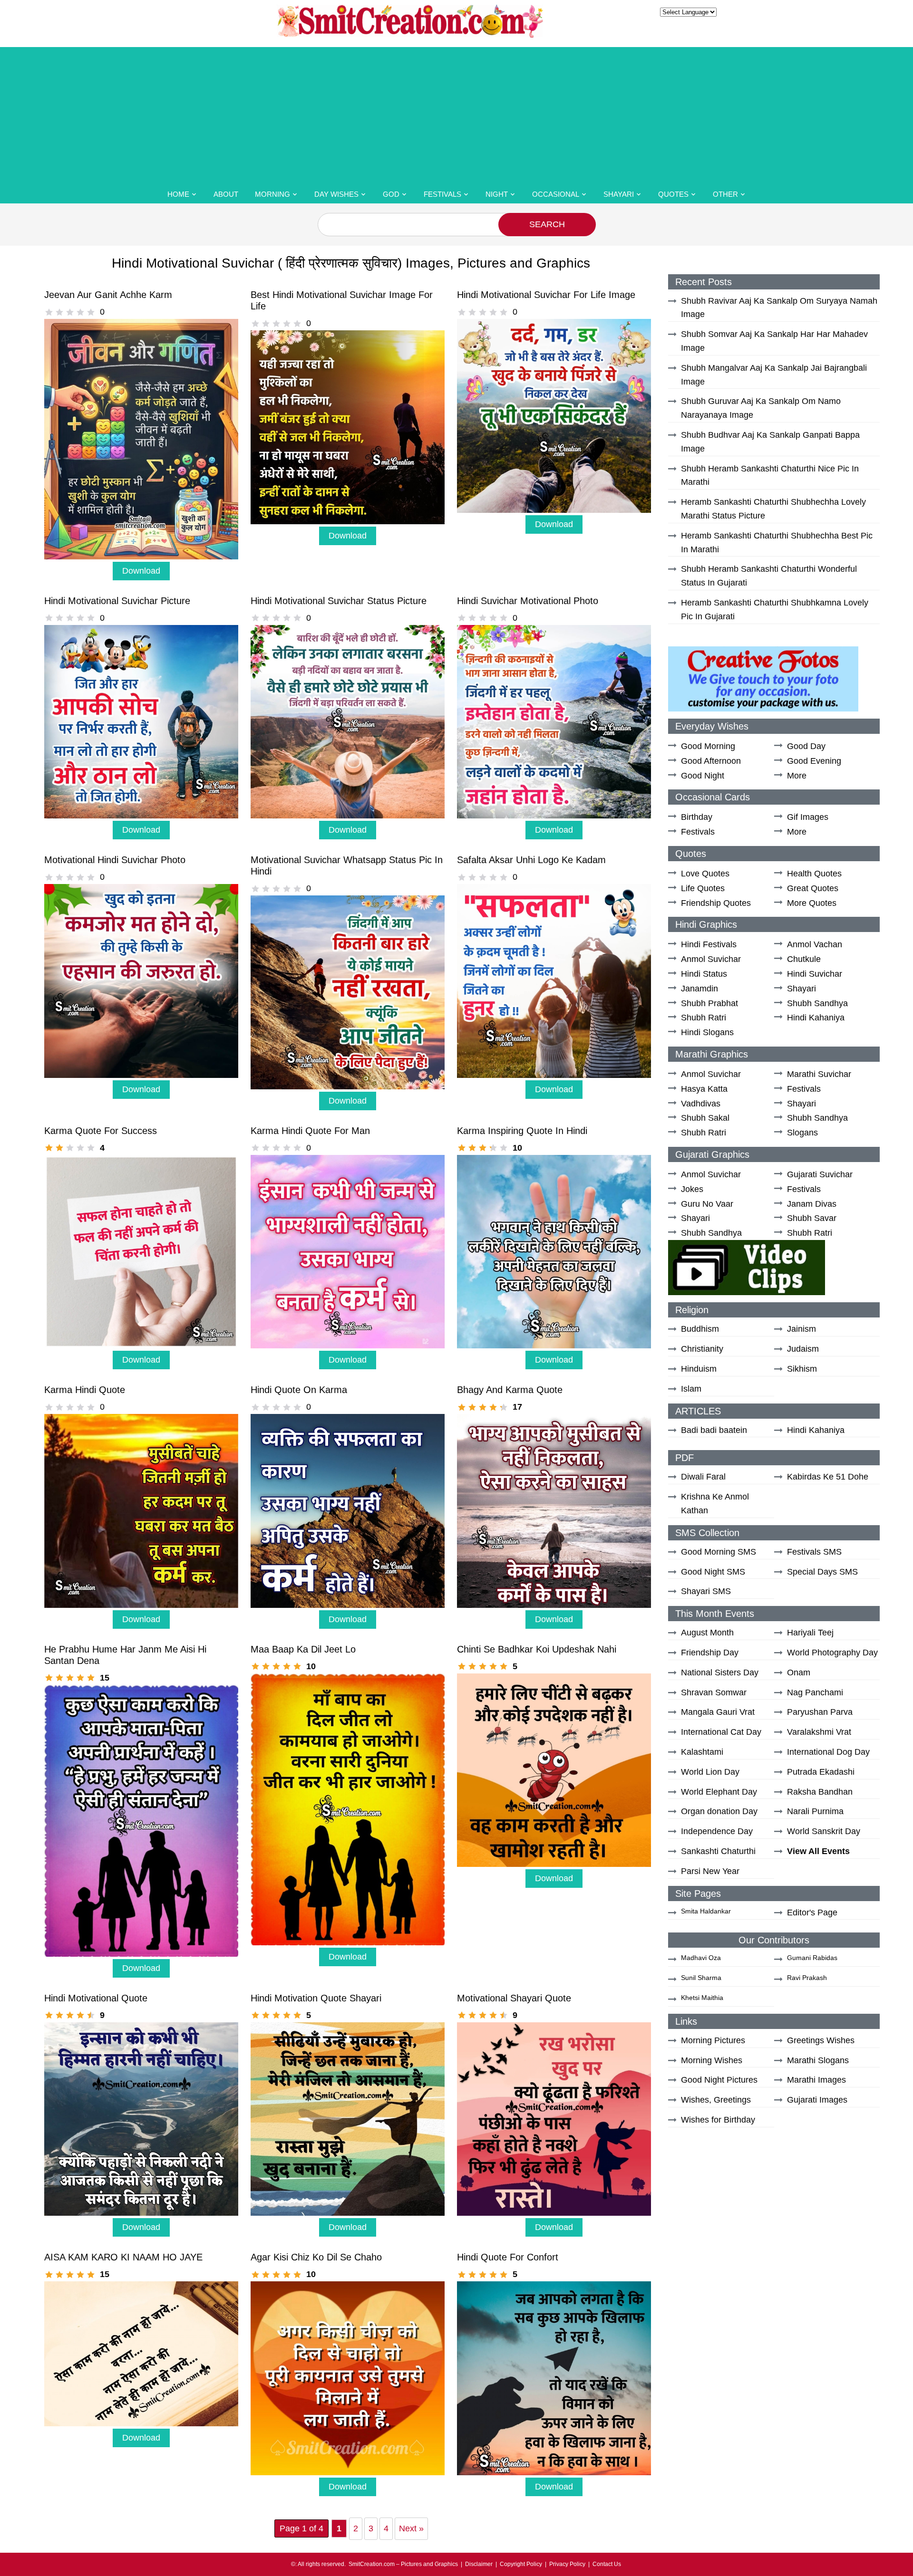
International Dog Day (828, 1752)
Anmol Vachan (815, 944)
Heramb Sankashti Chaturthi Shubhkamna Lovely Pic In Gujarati (775, 610)
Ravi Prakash (807, 1978)
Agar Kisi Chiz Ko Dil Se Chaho (316, 2257)
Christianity (702, 1349)
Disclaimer (479, 2564)
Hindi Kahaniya (816, 1018)
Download (141, 571)
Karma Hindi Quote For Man (310, 1131)
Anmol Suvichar (711, 959)
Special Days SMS (822, 1572)
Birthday (697, 817)
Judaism (803, 1349)
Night (497, 194)
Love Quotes (705, 874)
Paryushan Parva (820, 1712)
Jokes (692, 1189)
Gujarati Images (817, 2100)
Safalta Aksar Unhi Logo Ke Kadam (531, 860)
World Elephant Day (719, 1792)
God (391, 194)
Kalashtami (702, 1752)
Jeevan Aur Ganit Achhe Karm (108, 295)
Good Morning (708, 746)
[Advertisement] (456, 114)
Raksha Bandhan (820, 1792)
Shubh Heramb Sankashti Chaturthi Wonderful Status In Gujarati (769, 576)
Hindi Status (704, 974)
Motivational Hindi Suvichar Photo (115, 860)
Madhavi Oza (701, 1958)
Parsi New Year (710, 1871)
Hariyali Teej (810, 1633)
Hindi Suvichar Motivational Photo (528, 601)
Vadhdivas (701, 1104)
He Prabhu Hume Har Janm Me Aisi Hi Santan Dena (125, 1655)
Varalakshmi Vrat (819, 1732)
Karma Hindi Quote (85, 1390)
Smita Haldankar (706, 1911)
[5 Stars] (91, 312)
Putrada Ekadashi (821, 1772)
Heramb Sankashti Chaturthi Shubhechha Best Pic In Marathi (777, 543)
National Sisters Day (720, 1672)
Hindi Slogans (707, 1032)
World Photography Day (832, 1653)
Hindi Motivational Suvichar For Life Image (546, 295)
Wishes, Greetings (716, 2100)
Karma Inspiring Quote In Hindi (522, 1131)
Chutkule (804, 959)
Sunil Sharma (701, 1978)
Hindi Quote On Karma (299, 1390)
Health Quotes (814, 874)
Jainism (801, 1329)
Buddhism (700, 1329)
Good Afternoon (711, 761)
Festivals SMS (814, 1552)
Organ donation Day (719, 1811)
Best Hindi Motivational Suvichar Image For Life (342, 300)
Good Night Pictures (719, 2080)
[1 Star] (49, 312)
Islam (691, 1389)
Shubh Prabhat (709, 1003)
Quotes (673, 194)
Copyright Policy (521, 2564)
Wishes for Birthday (718, 2120)
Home (178, 194)
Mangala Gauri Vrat (718, 1712)
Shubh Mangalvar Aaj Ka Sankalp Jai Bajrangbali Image (774, 375)
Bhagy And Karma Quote (510, 1390)
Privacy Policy (567, 2564)
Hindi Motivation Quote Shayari (316, 1998)
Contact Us (607, 2564)
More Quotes (812, 903)
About (226, 194)
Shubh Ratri (704, 1018)
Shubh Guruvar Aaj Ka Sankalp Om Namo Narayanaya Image (761, 408)
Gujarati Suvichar (820, 1174)
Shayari (619, 194)
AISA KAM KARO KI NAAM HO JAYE (123, 2257)
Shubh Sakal (705, 1118)
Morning (272, 194)
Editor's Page (812, 1913)
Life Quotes (703, 888)
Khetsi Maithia (702, 1998)
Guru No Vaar (707, 1204)
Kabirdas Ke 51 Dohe (828, 1477)
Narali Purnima (815, 1811)
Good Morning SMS (719, 1552)
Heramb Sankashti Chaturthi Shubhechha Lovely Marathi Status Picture (773, 509)
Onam (799, 1672)
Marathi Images (816, 2080)
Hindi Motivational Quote (96, 1998)
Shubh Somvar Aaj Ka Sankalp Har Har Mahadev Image (774, 341)
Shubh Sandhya (817, 1003)
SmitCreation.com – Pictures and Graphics (403, 2564)
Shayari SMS (706, 1591)
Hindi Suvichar (815, 974)
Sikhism (802, 1369)
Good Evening (814, 761)
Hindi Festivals (709, 944)
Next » (411, 2528)
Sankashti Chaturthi (718, 1851)
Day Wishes (336, 194)
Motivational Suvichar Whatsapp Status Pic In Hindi (347, 865)
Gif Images (808, 817)
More (797, 776)
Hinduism (699, 1369)
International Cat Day (721, 1732)
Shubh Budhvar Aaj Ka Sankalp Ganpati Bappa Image (770, 442)
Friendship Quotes (716, 903)
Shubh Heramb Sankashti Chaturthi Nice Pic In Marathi (770, 476)
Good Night (703, 776)
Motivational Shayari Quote (514, 1998)
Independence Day (717, 1831)
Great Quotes (813, 888)
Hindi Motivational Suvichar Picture (117, 601)
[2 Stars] (59, 312)
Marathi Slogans (818, 2060)
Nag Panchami (815, 1692)
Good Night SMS (713, 1572)
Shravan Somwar (714, 1692)
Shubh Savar (812, 1218)
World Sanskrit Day (824, 1831)
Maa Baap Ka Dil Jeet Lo (303, 1649)
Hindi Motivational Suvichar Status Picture (339, 601)
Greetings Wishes (821, 2040)
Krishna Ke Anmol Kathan (715, 1504)
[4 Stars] (80, 312)
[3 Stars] (70, 312)
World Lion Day (710, 1772)
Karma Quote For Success (101, 1131)
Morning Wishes (712, 2060)
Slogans (802, 1133)
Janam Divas (812, 1204)
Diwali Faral (703, 1477)
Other (725, 194)
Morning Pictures (713, 2040)
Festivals (442, 194)
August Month (707, 1633)
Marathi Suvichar (819, 1074)
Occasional (556, 194)
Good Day (806, 746)
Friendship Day (710, 1653)
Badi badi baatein (714, 1430)
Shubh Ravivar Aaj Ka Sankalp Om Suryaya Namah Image (779, 308)
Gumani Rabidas (812, 1958)
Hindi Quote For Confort (508, 2257)
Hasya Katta (704, 1089)
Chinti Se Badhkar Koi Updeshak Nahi (537, 1649)
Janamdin (699, 989)
